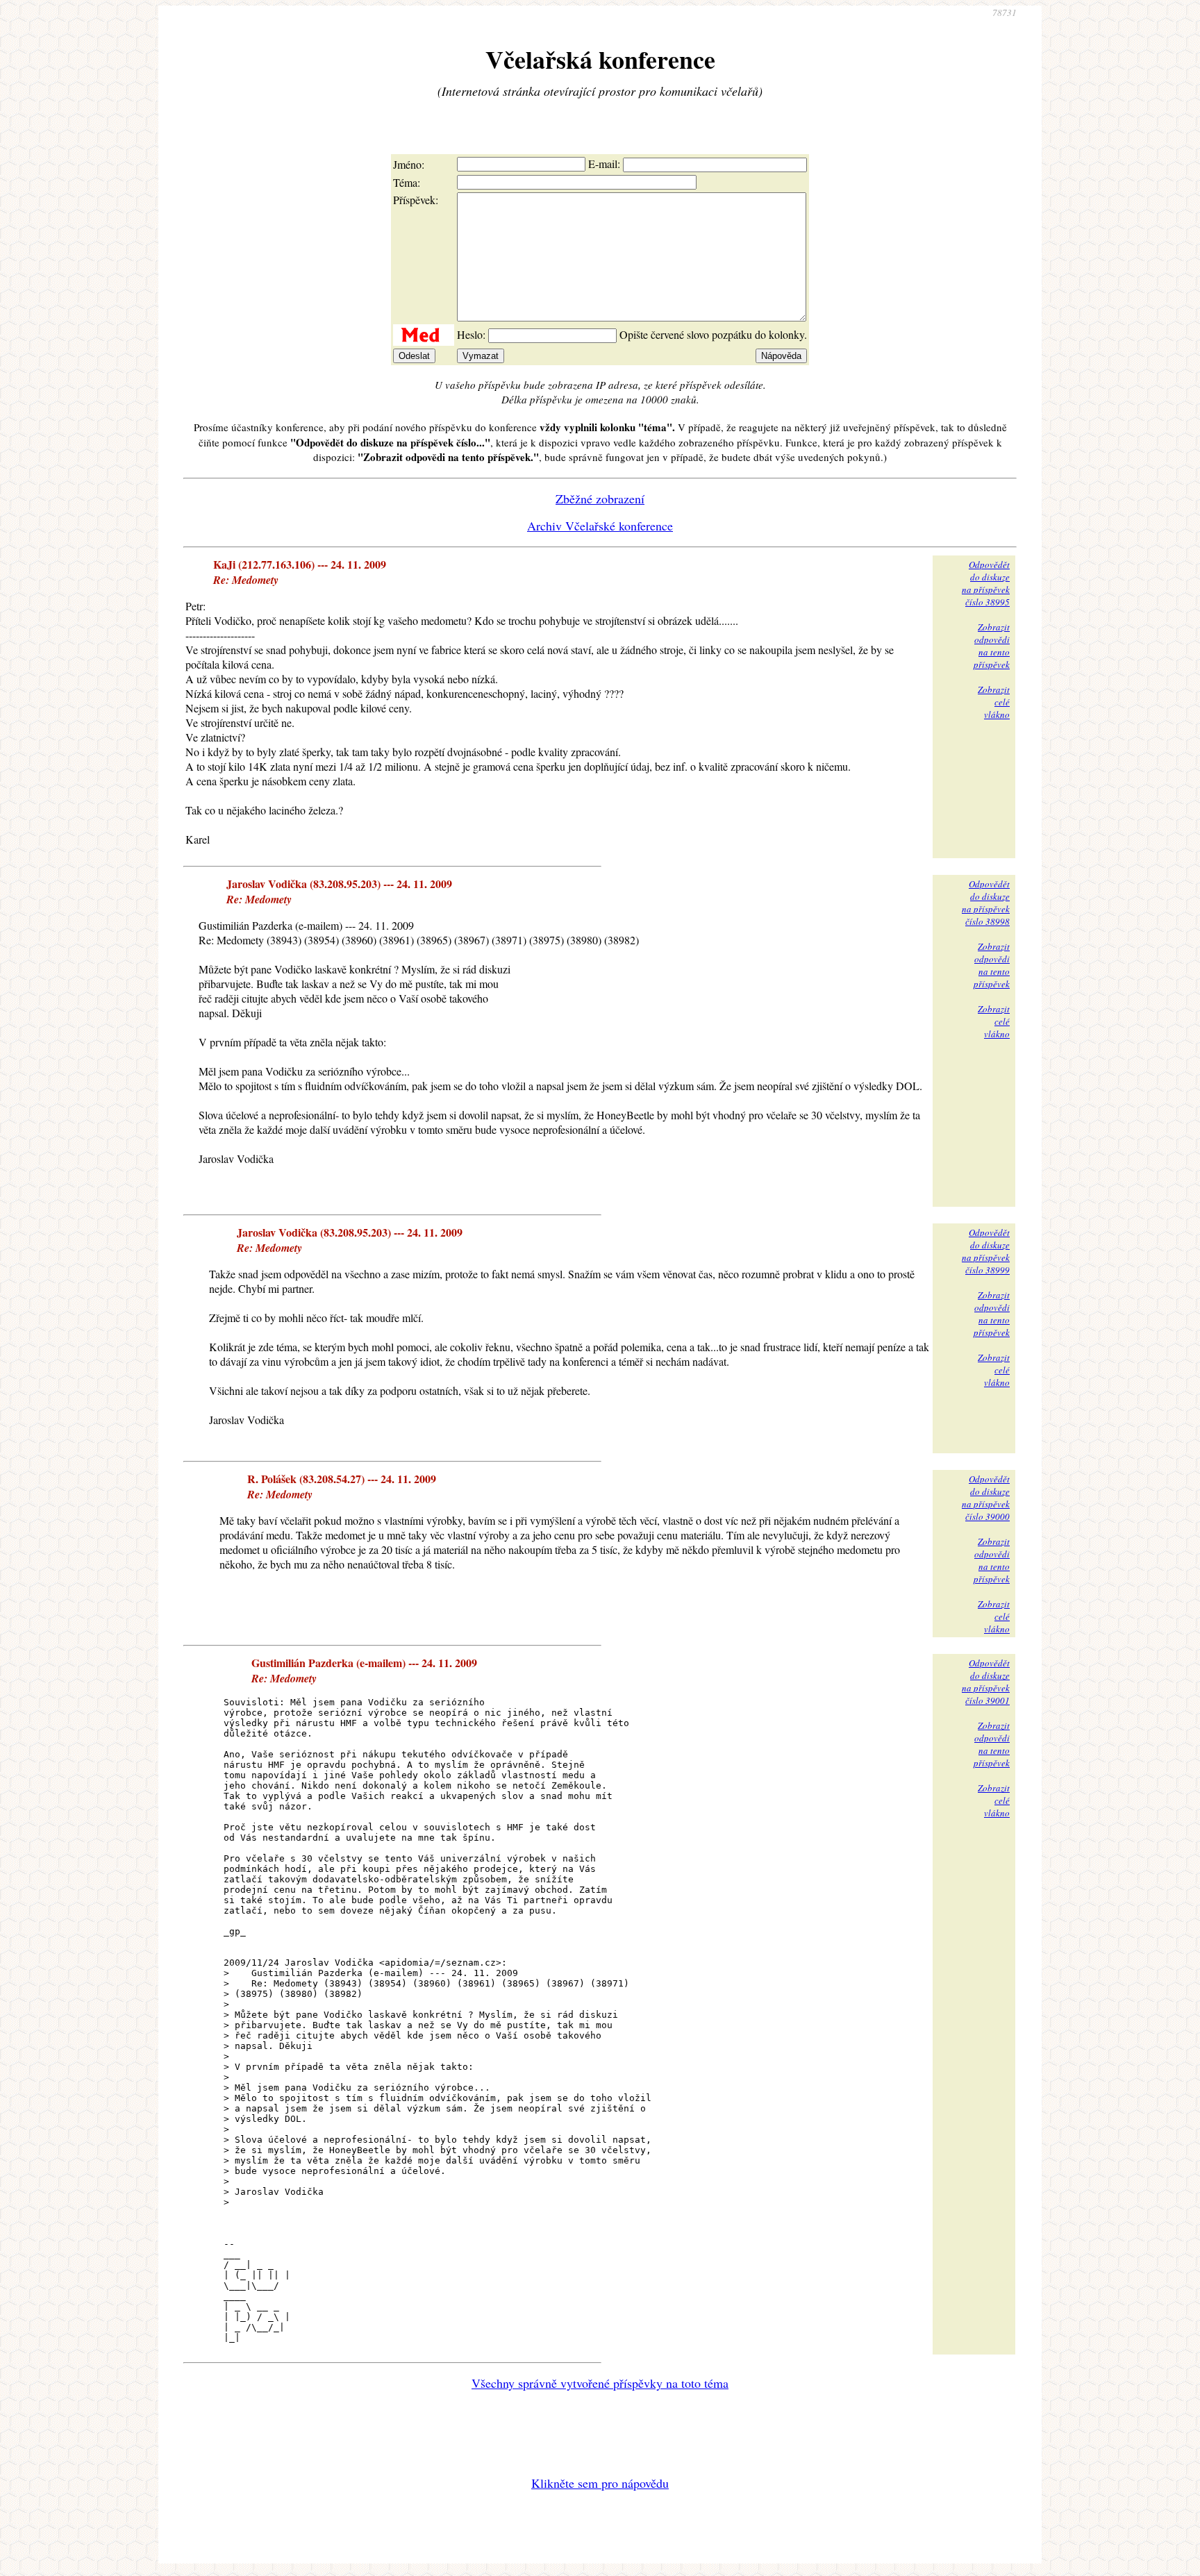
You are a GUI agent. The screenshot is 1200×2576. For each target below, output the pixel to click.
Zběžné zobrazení (600, 499)
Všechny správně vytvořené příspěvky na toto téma (600, 2383)
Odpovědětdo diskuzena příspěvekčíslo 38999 (986, 1251)
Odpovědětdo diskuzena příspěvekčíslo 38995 (986, 583)
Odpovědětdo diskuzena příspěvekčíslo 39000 (986, 1498)
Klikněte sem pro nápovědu (600, 2483)
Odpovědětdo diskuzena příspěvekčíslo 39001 (986, 1682)
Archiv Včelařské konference (600, 526)
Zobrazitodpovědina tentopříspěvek (992, 646)
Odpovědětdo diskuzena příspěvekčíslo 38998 (986, 903)
